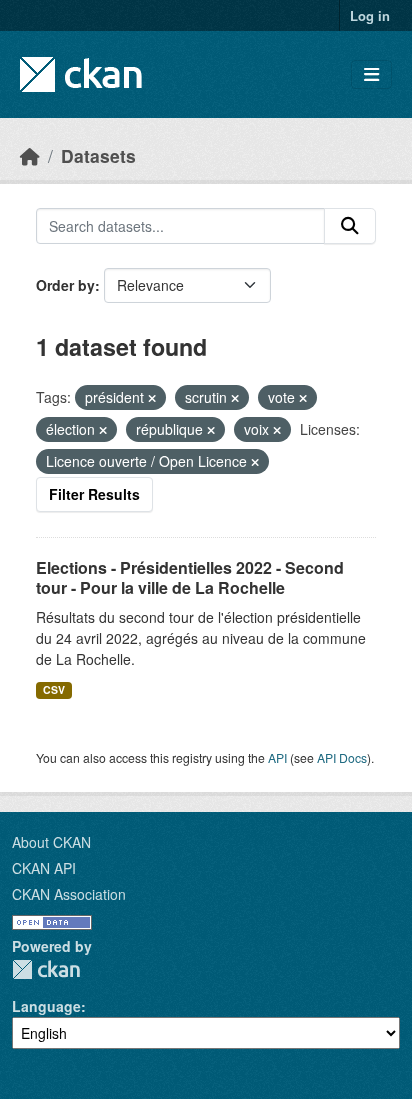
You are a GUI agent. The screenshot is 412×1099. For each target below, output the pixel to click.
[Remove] (152, 398)
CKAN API (44, 868)
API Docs (342, 757)
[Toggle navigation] (371, 74)
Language (46, 1006)
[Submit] (350, 226)
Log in (370, 15)
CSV (54, 689)
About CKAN (51, 842)
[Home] (30, 155)
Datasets (98, 155)
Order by (65, 285)
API (277, 757)
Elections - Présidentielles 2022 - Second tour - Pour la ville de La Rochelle (190, 578)
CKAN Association (69, 894)
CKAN (46, 969)
